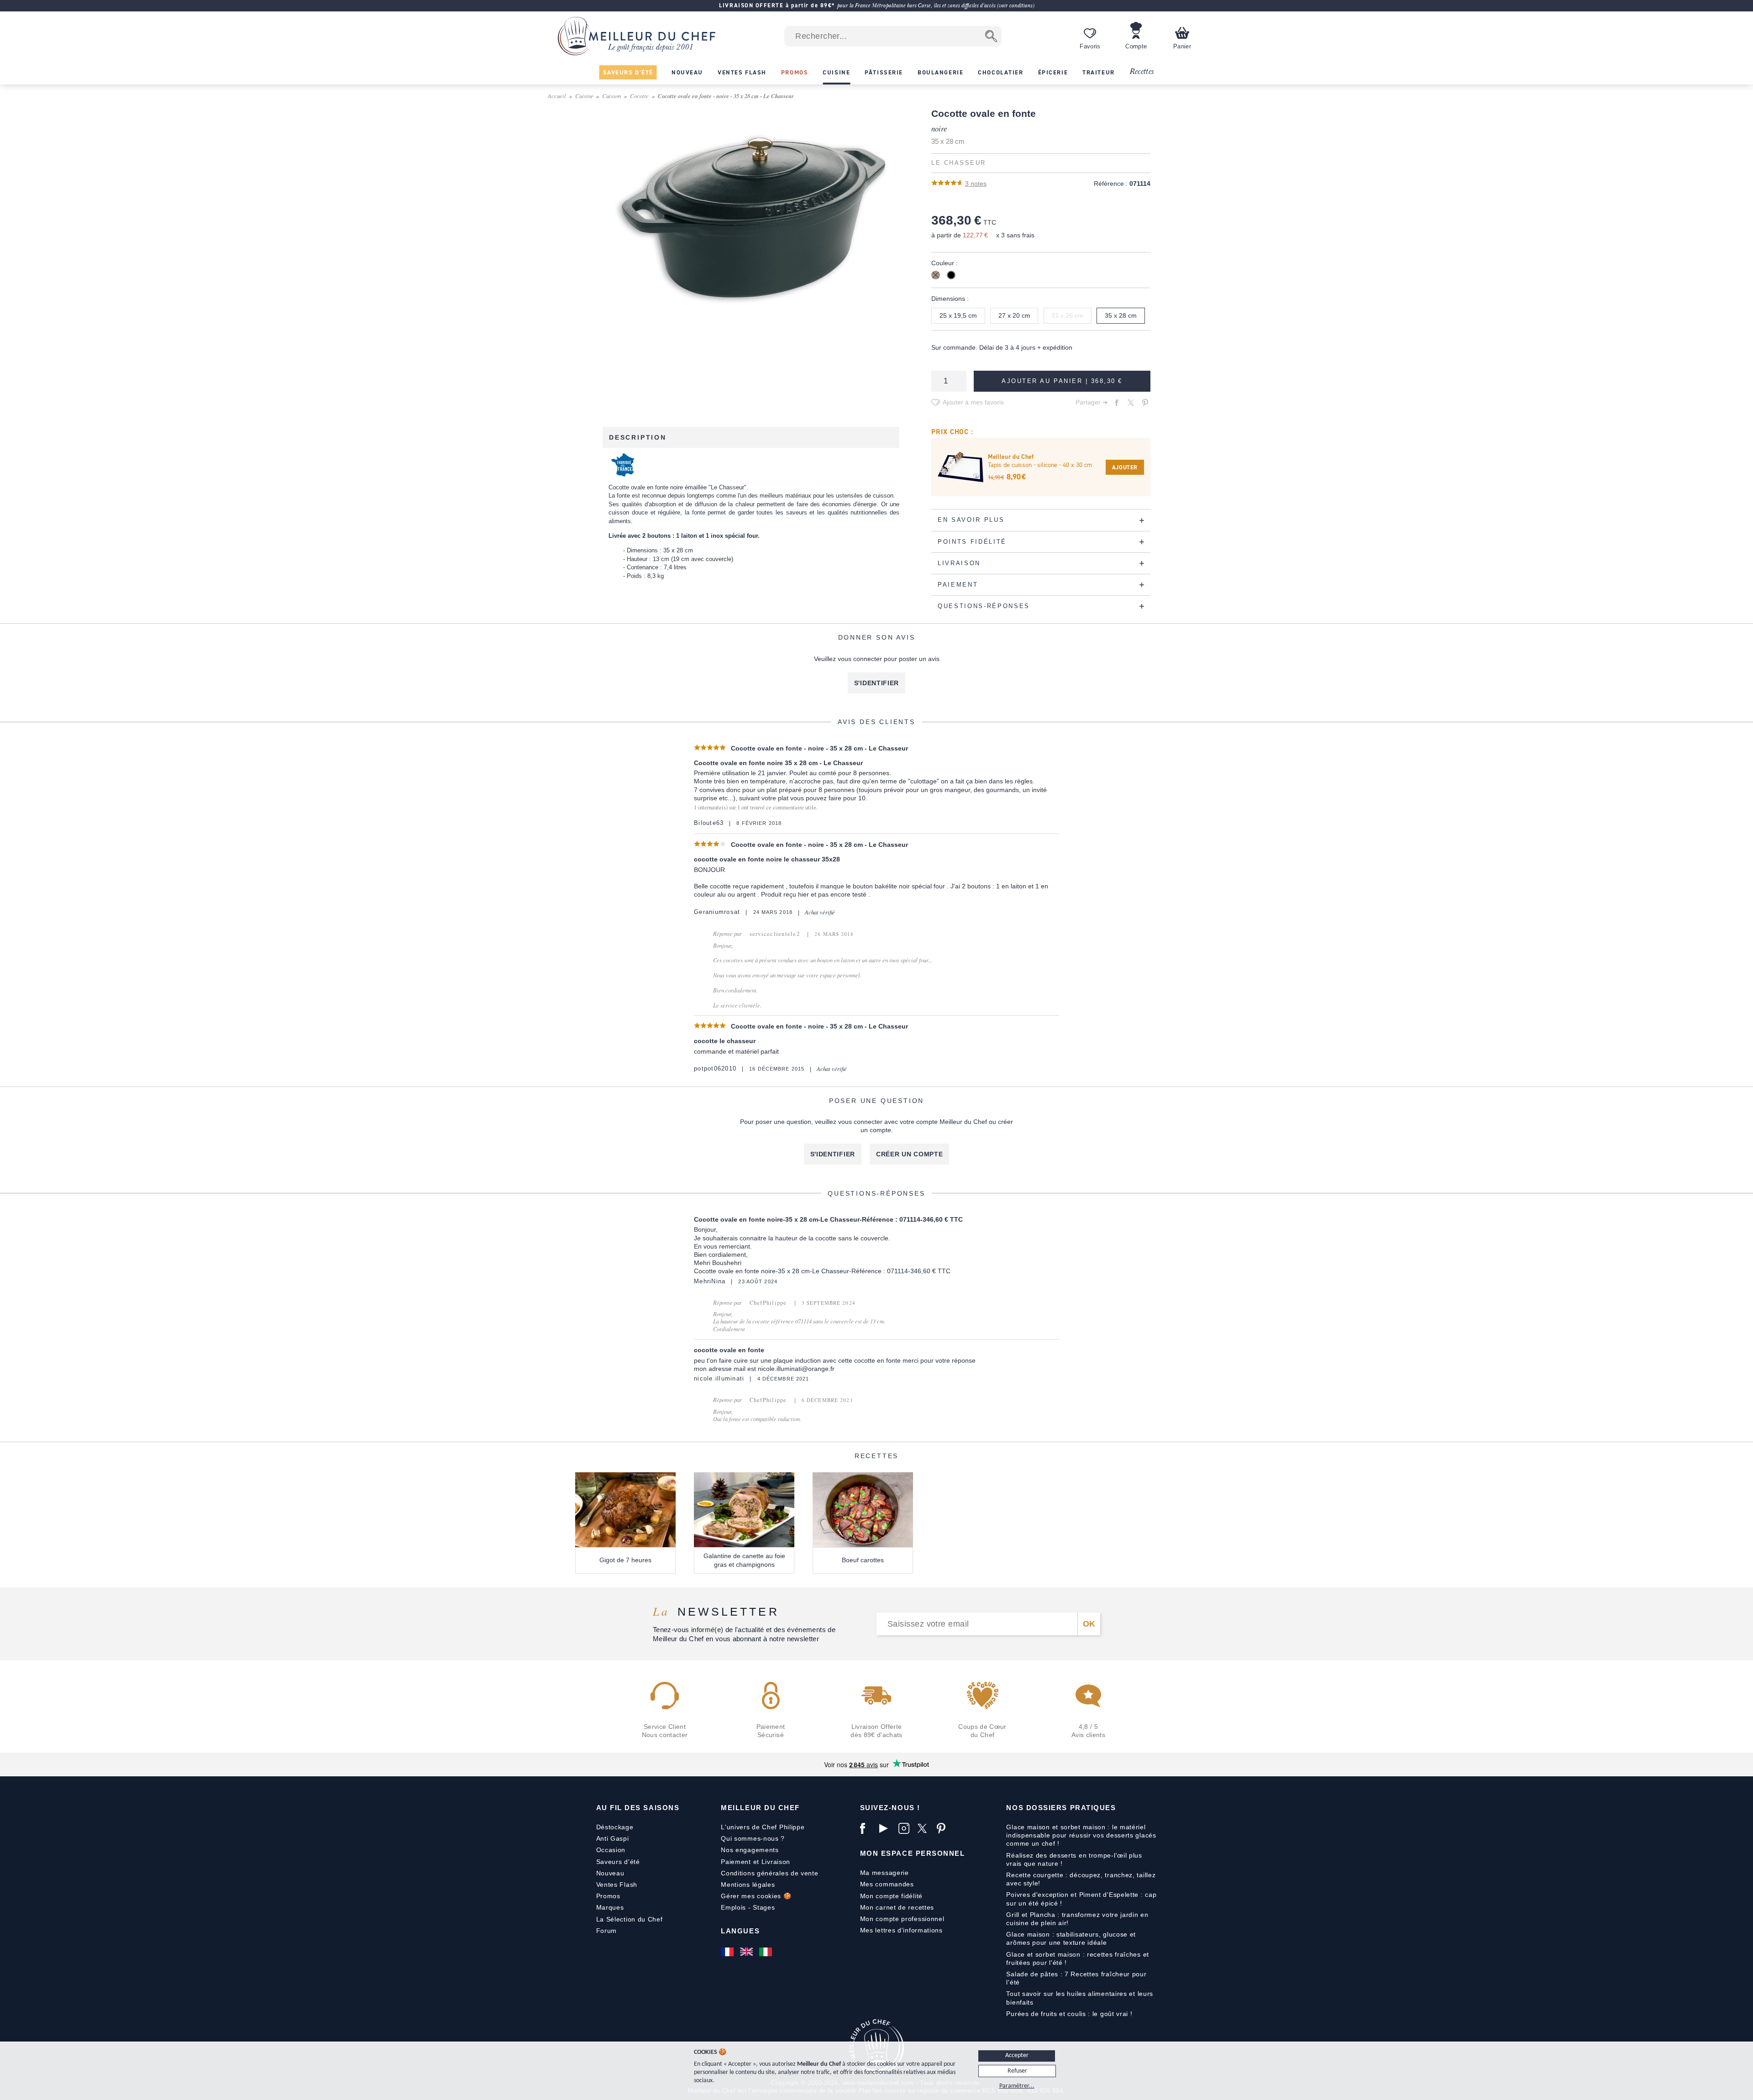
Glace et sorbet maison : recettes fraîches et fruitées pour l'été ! (1078, 1958)
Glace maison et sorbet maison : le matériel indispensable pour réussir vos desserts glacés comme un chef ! (1081, 1835)
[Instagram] (906, 1828)
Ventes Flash (617, 1885)
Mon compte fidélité (891, 1896)
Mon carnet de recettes (897, 1907)
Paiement (736, 1862)
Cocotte (639, 96)
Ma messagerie (884, 1873)
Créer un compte (910, 1154)
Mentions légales (748, 1885)
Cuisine (584, 96)
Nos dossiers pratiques (1061, 1808)
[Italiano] (766, 1952)
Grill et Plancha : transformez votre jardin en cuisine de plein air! (1077, 1919)
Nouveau (610, 1873)
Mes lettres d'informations (901, 1930)
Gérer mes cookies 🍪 (756, 1896)
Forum (607, 1931)
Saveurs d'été (618, 1862)
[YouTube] (887, 1828)
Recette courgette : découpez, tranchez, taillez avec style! (1081, 1879)
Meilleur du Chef (760, 1808)
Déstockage (615, 1827)
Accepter (1017, 2055)
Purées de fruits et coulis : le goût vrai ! (1069, 2014)
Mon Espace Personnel (913, 1853)
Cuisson (611, 96)
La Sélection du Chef (630, 1919)
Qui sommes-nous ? (753, 1838)
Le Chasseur (959, 163)
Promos (608, 1896)
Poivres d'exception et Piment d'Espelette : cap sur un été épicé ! (1081, 1899)
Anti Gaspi (613, 1838)
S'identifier (876, 683)
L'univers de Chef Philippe (763, 1827)
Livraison (776, 1862)
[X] (925, 1828)
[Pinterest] (944, 1828)
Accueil (557, 96)
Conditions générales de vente (769, 1873)
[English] (747, 1952)
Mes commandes (887, 1884)
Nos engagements (750, 1850)
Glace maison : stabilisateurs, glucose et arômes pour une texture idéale (1071, 1938)
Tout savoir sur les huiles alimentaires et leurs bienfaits (1080, 1998)
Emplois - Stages (748, 1907)
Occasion (611, 1850)
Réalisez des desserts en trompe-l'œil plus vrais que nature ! (1074, 1859)
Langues (740, 1931)
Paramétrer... (1017, 2086)
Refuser (1017, 2071)
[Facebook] (867, 1828)
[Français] (728, 1952)
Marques (610, 1907)
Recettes (1142, 72)
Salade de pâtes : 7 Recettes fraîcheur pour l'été (1076, 1978)
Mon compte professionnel (902, 1919)
